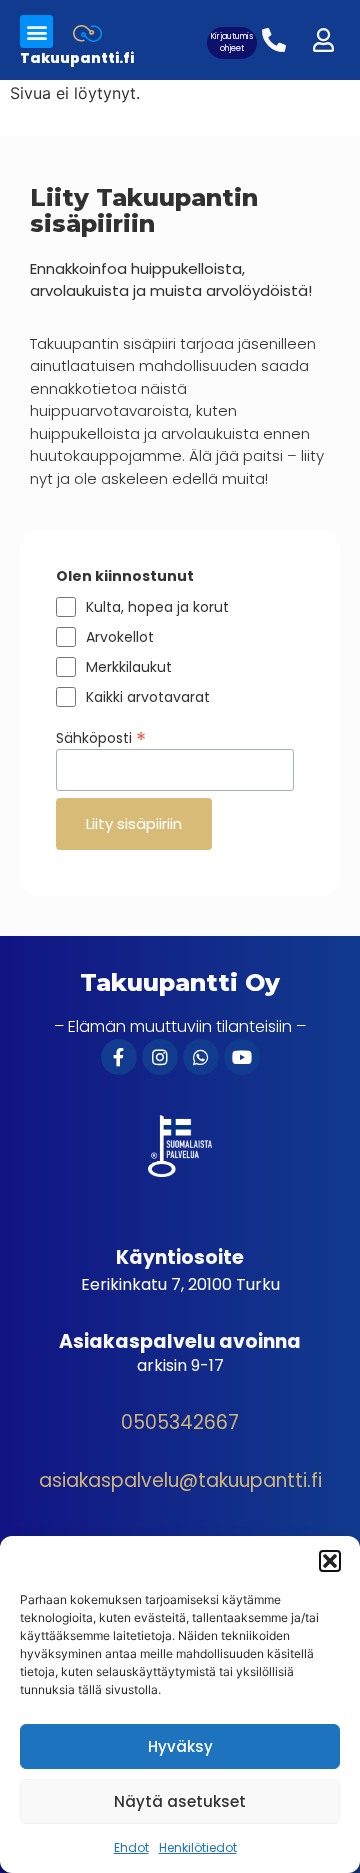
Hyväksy (180, 1746)
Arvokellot (120, 637)
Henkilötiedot (198, 1847)
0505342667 (180, 1422)
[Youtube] (242, 1057)
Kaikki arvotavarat (148, 697)
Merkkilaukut (129, 667)
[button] (330, 1561)
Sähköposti (101, 736)
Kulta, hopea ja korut (157, 607)
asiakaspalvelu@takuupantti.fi (180, 1480)
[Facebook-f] (119, 1057)
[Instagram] (160, 1057)
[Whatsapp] (201, 1057)
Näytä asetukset (180, 1801)
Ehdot (131, 1847)
